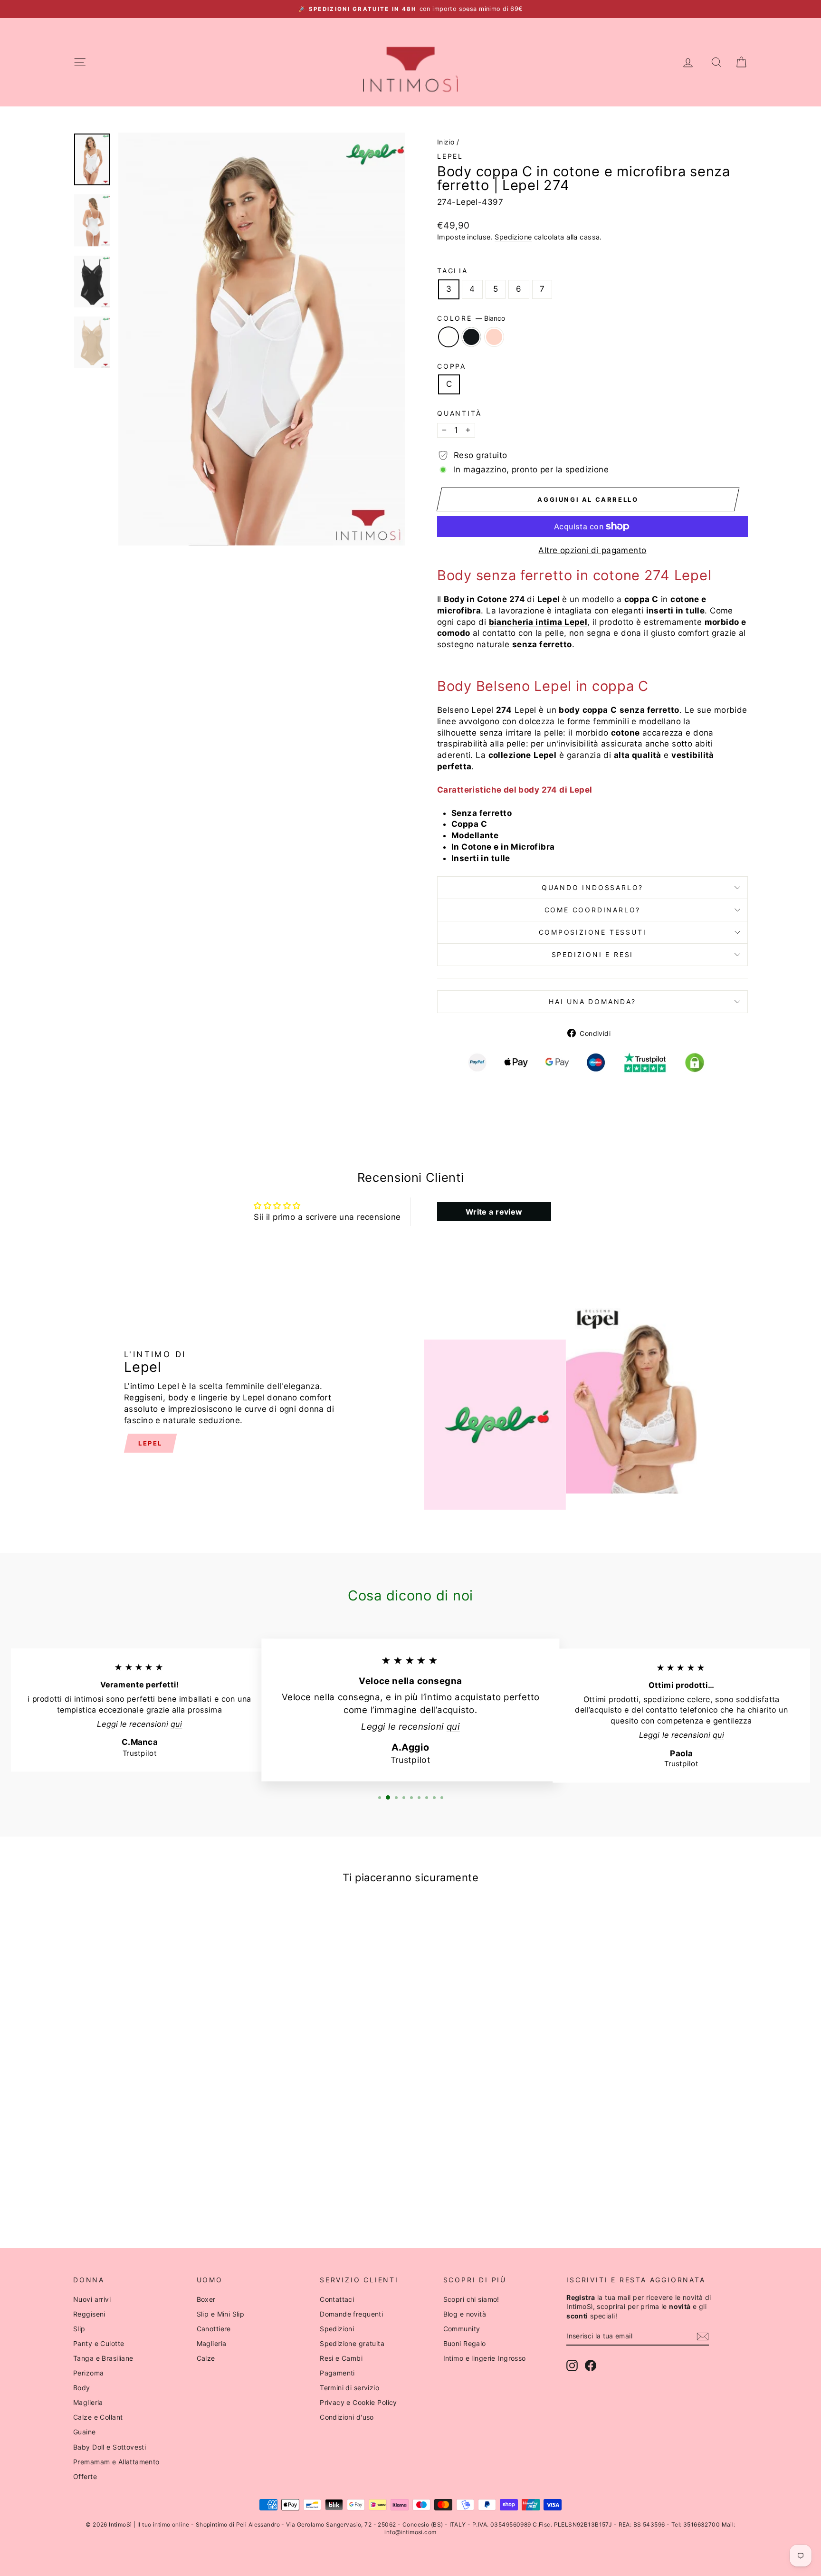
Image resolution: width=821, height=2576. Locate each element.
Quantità (459, 413)
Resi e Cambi (341, 2358)
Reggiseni (89, 2314)
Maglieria (88, 2402)
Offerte (85, 2476)
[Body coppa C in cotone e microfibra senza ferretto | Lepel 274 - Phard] (167, 2192)
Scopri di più (154, 2128)
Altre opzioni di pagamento (592, 550)
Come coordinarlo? (593, 910)
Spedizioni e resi (593, 954)
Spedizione (513, 237)
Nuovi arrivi (92, 2299)
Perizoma (88, 2373)
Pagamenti (337, 2373)
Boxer (206, 2299)
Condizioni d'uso (347, 2417)
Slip (79, 2329)
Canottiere (214, 2329)
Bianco (449, 337)
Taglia (453, 271)
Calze (206, 2358)
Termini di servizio (349, 2388)
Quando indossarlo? (592, 887)
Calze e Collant (98, 2417)
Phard (494, 337)
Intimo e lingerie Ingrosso (485, 2358)
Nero (471, 337)
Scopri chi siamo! (471, 2299)
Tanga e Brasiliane (103, 2358)
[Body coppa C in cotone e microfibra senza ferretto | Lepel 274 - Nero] (154, 2192)
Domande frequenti (351, 2314)
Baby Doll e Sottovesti (110, 2447)
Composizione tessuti (593, 932)
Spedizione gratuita (352, 2343)
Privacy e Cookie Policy (358, 2402)
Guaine (85, 2432)
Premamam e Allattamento (116, 2462)
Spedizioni (337, 2329)
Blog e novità (465, 2314)
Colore (471, 318)
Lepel (450, 156)
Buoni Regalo (465, 2343)
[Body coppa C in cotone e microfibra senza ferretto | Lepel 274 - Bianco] (141, 2192)
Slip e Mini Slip (221, 2314)
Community (462, 2329)
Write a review (494, 1212)
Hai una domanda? (592, 1001)
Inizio (446, 142)
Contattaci (337, 2299)
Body (82, 2388)
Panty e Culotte (99, 2343)
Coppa (452, 366)
